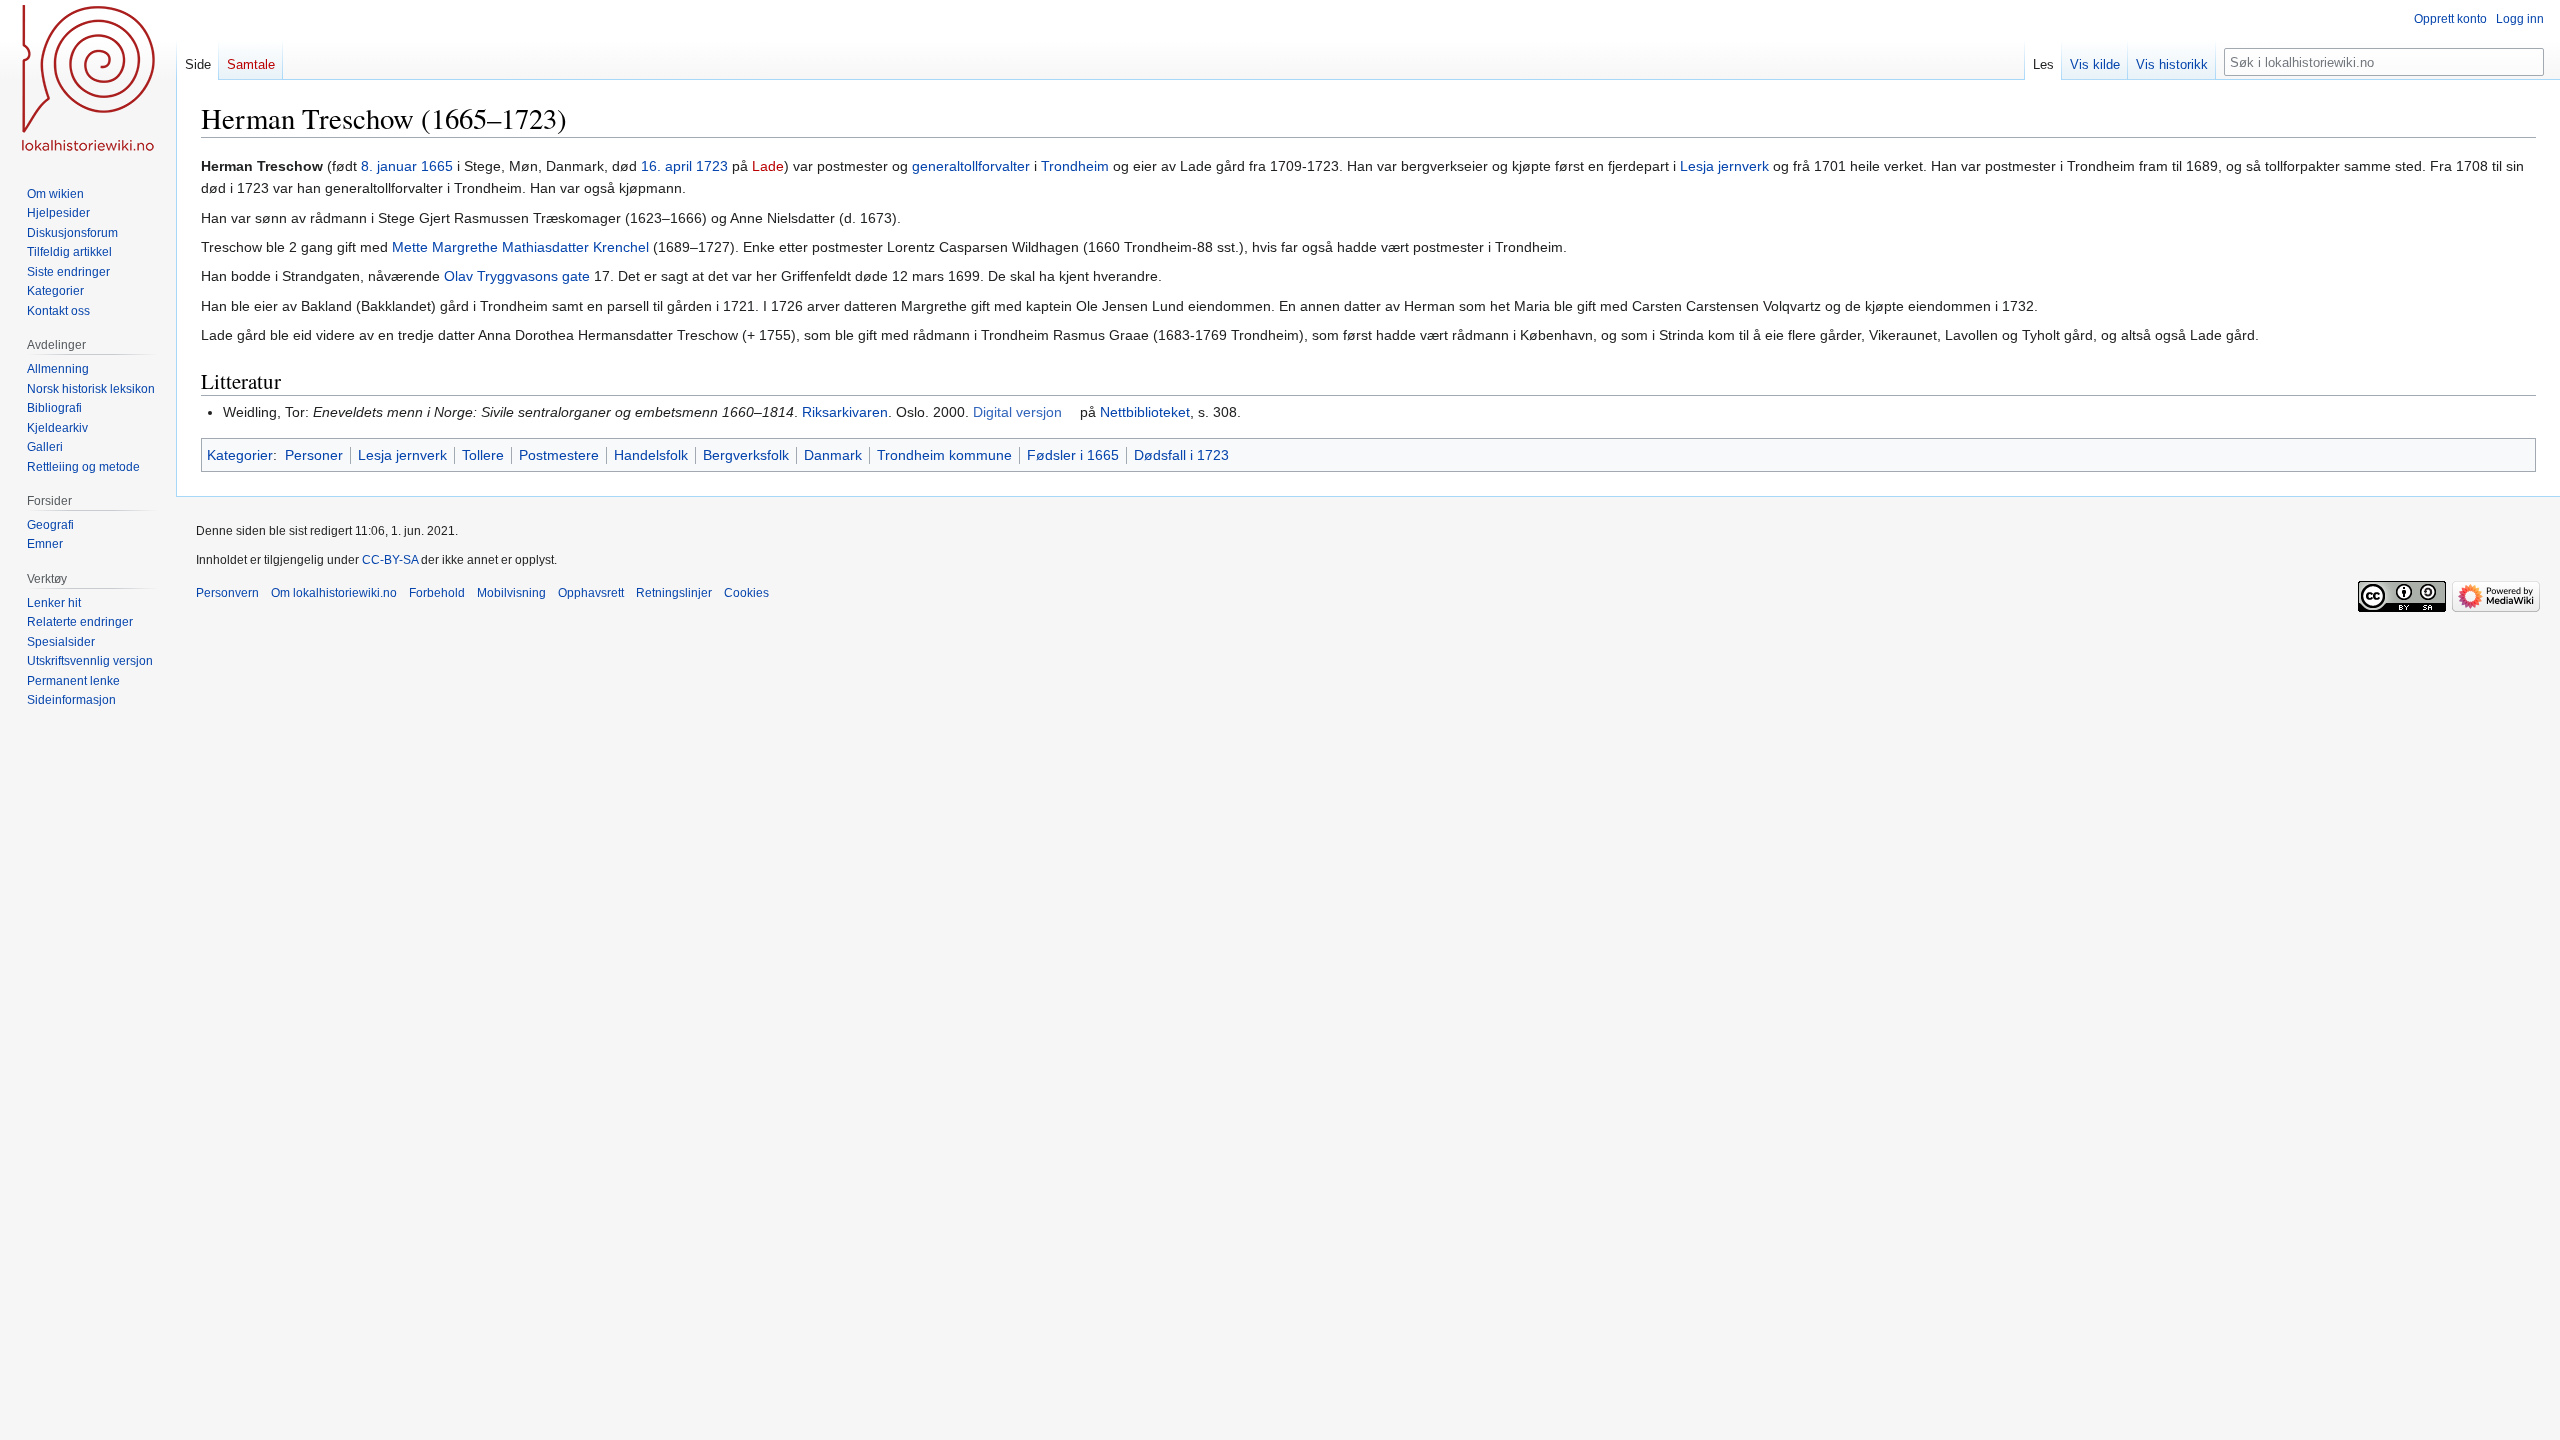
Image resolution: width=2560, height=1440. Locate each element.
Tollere (483, 455)
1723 (712, 166)
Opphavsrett (591, 593)
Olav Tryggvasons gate (517, 276)
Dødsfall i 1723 (1181, 455)
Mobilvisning (511, 593)
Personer (314, 455)
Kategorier (240, 455)
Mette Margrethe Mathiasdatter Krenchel (520, 247)
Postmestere (559, 455)
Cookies (746, 593)
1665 (437, 166)
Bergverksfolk (746, 455)
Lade (768, 166)
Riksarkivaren (845, 412)
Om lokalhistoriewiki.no (334, 593)
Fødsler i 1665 (1073, 455)
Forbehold (437, 593)
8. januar (389, 166)
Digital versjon (1017, 412)
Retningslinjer (674, 593)
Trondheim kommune (944, 455)
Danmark (833, 455)
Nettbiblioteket (1145, 412)
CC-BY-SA (390, 560)
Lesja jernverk (1724, 166)
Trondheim (1075, 166)
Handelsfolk (651, 455)
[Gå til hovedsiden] (88, 80)
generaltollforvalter (971, 166)
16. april (666, 166)
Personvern (227, 593)
